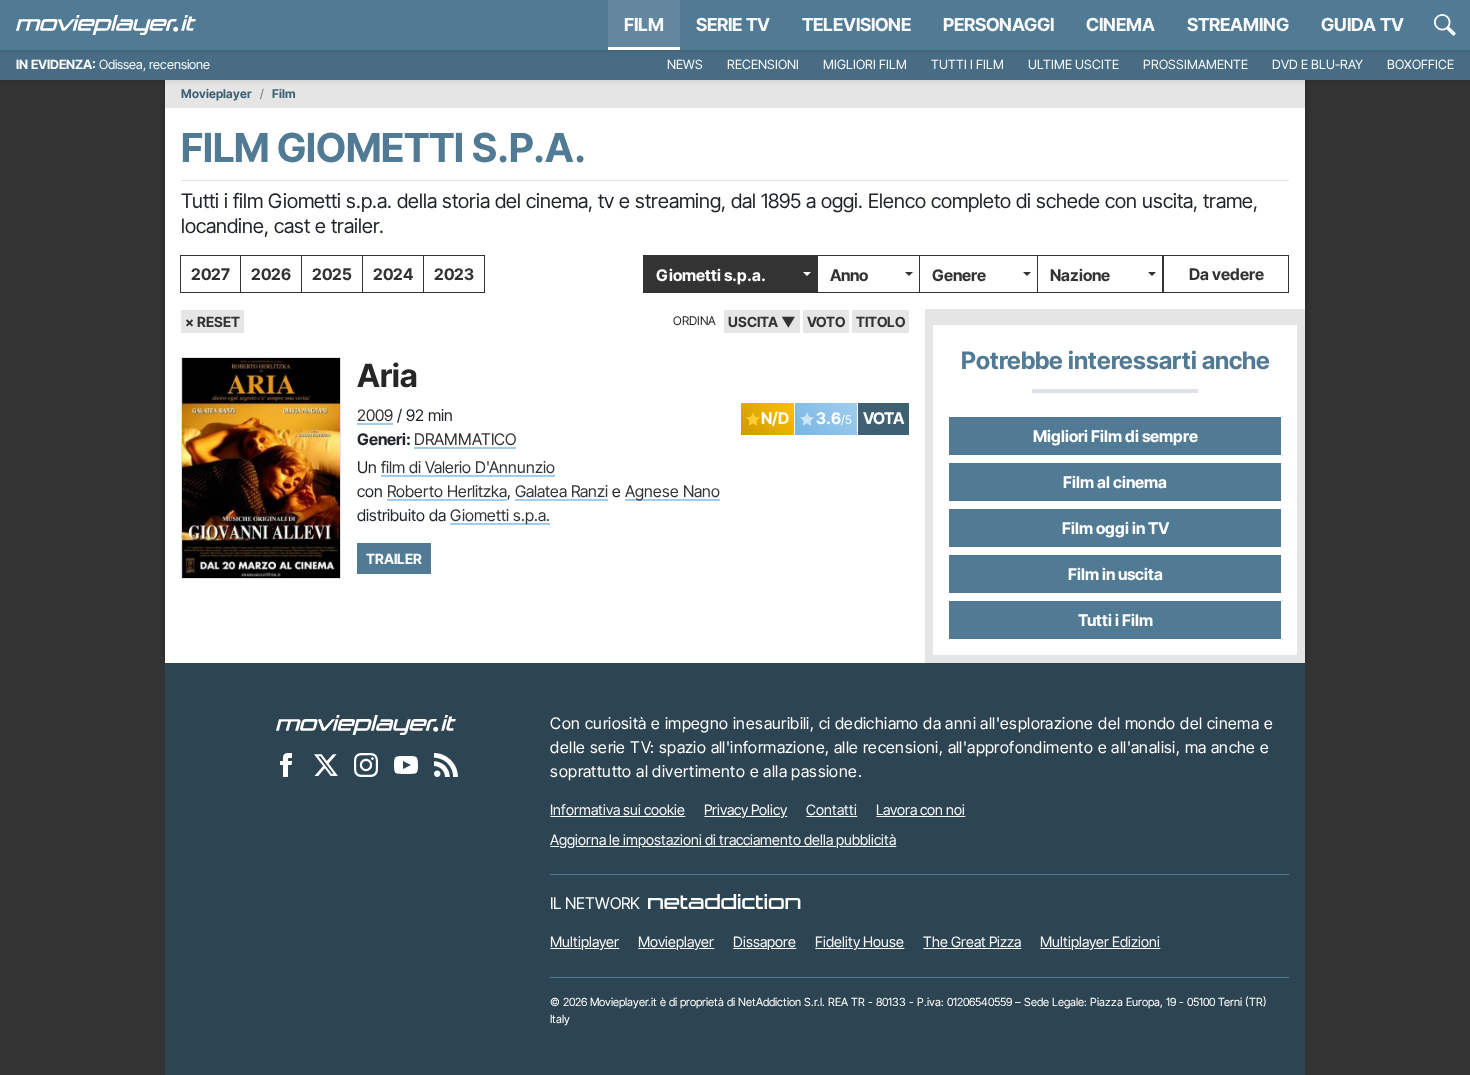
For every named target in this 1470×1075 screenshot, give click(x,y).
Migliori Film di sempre (1115, 436)
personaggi (998, 24)
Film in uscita (1115, 574)
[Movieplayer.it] (106, 25)
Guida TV (1362, 24)
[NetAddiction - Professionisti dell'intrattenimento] (724, 903)
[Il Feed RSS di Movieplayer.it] (446, 764)
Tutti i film (967, 64)
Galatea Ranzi (561, 491)
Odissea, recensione (154, 64)
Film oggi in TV (1115, 528)
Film (644, 24)
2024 (393, 274)
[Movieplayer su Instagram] (366, 764)
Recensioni (763, 64)
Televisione (856, 24)
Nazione (1080, 275)
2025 (332, 274)
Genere (959, 275)
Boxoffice (1420, 64)
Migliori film (865, 64)
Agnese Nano (672, 491)
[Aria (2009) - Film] (261, 468)
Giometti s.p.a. (711, 275)
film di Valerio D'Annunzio (468, 467)
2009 (375, 415)
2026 (271, 274)
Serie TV (733, 24)
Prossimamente (1195, 64)
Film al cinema (1115, 482)
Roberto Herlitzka (447, 491)
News (685, 64)
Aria (387, 375)
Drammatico (465, 439)
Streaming (1238, 24)
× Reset (212, 321)
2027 (210, 274)
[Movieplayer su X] (326, 764)
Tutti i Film (1115, 620)
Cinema (1120, 24)
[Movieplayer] (366, 723)
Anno (849, 275)
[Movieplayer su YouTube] (406, 764)
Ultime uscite (1073, 64)
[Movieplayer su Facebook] (286, 764)
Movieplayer (216, 94)
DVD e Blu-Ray (1317, 64)
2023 (454, 274)
